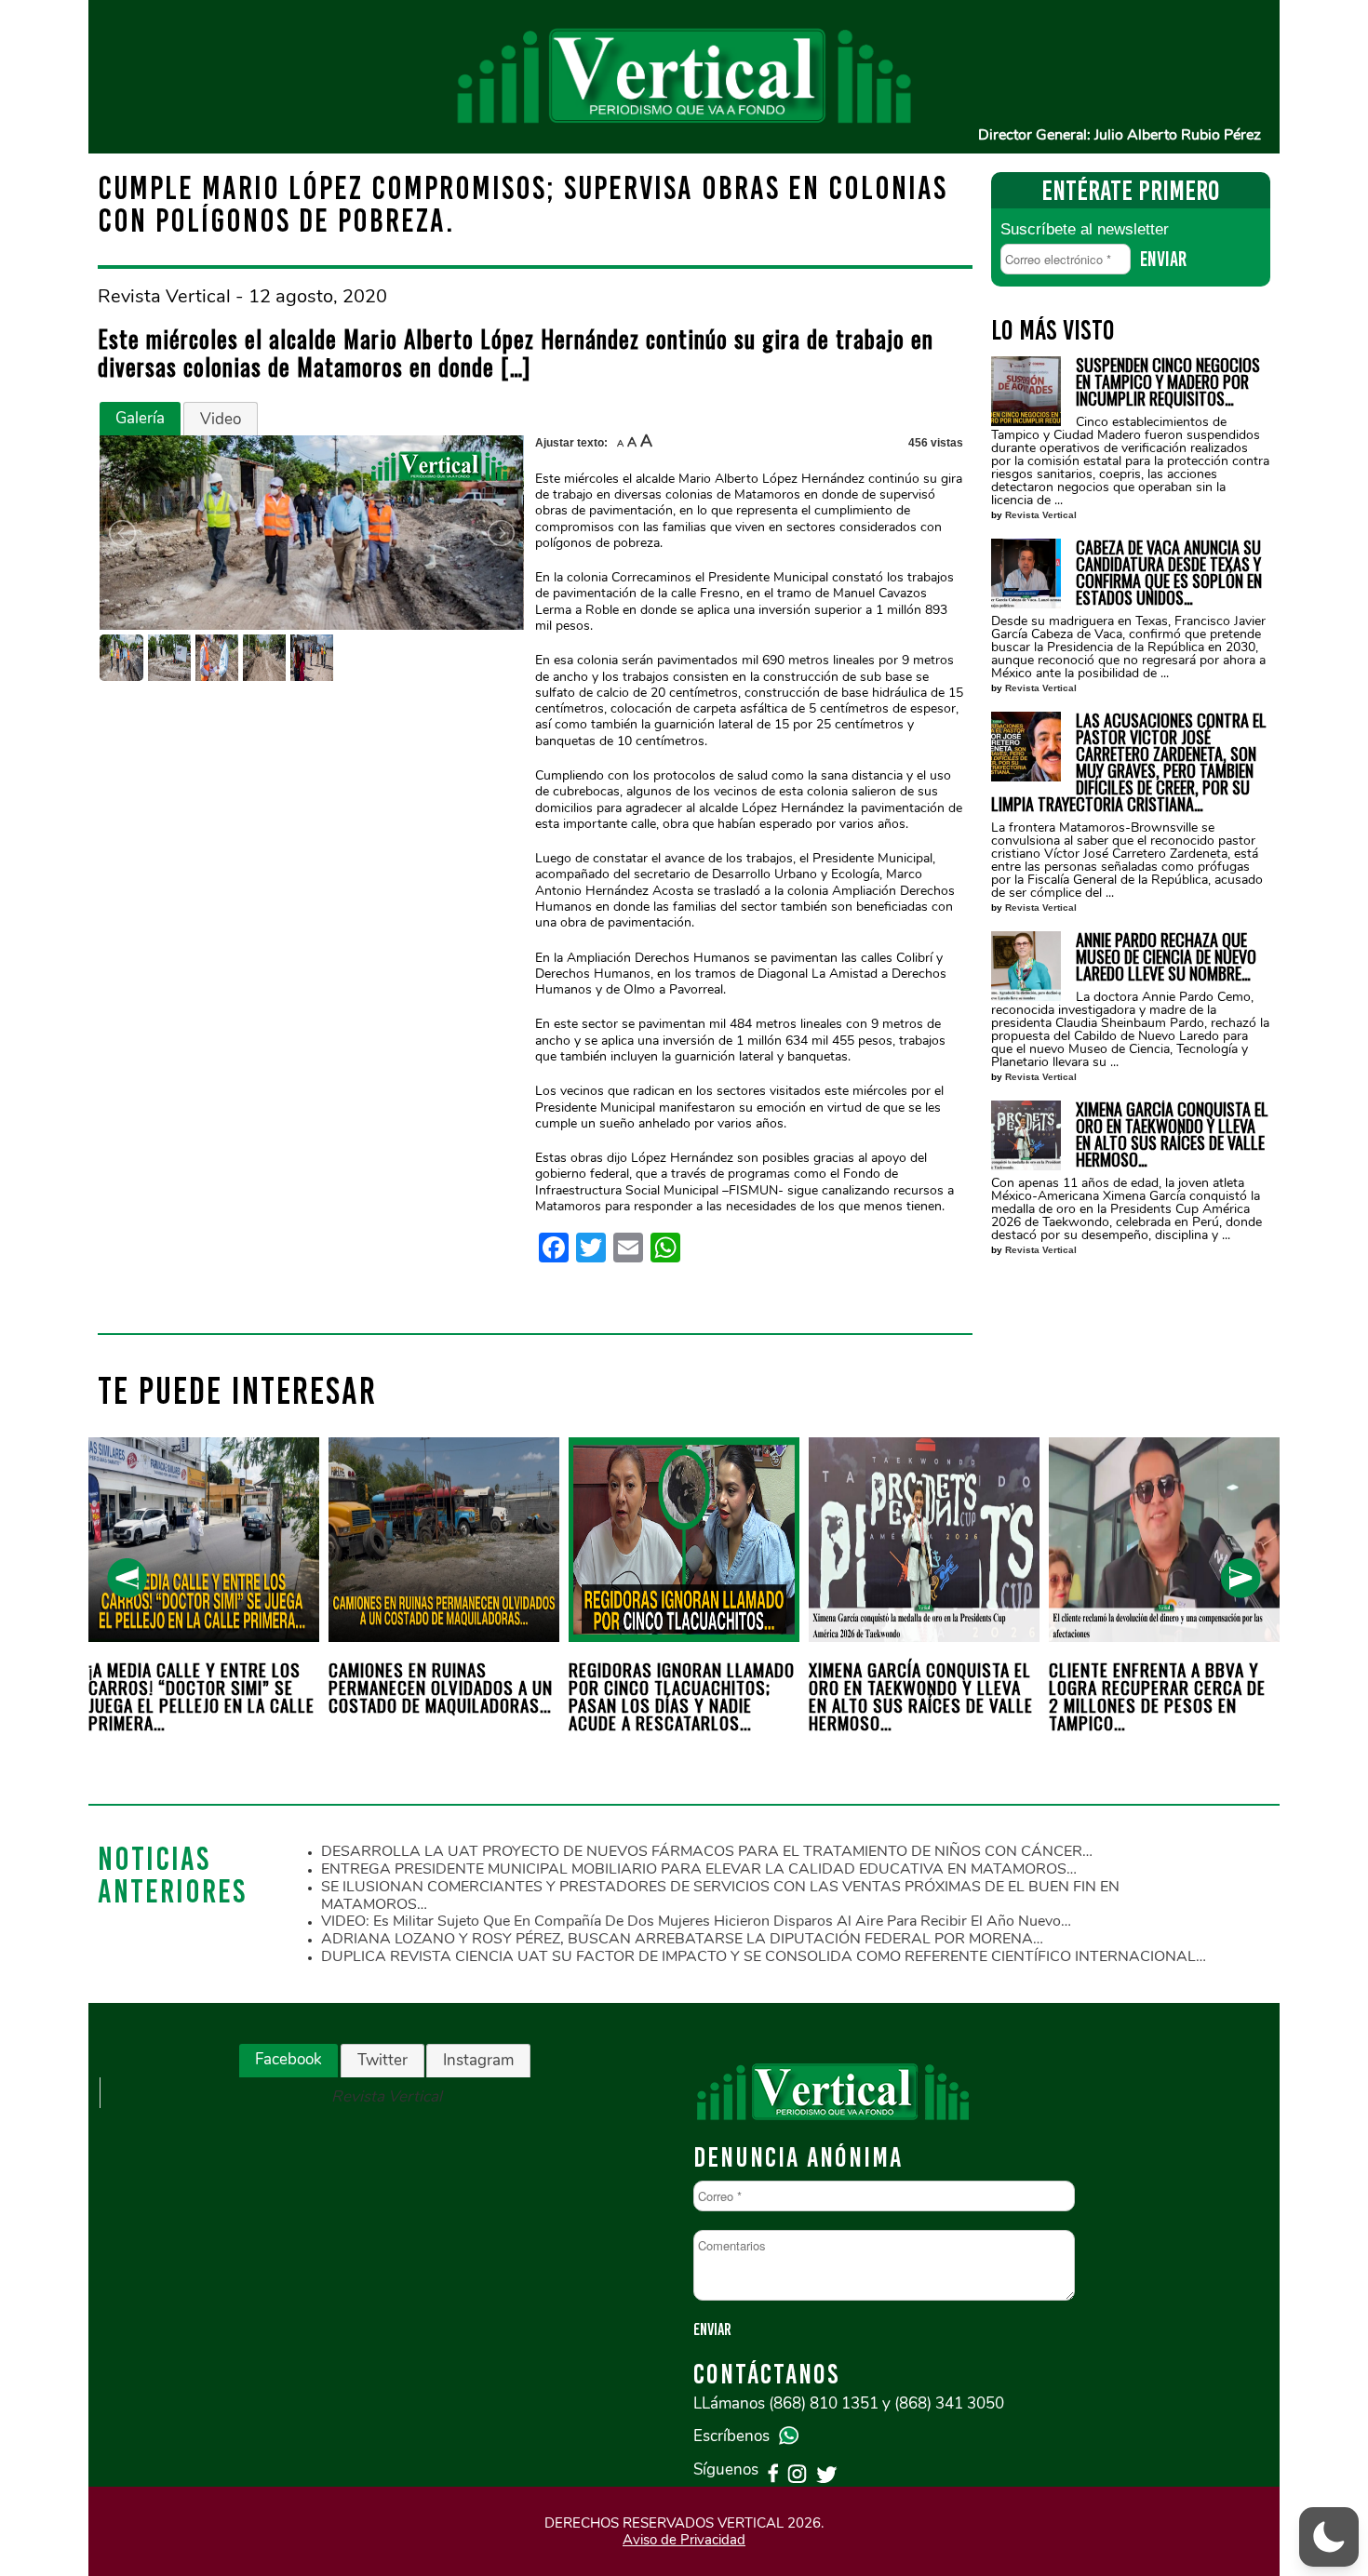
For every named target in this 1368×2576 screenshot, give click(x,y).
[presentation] (127, 1578)
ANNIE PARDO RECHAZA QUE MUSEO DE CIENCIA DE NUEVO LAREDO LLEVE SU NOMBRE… (1166, 956)
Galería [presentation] (140, 418)
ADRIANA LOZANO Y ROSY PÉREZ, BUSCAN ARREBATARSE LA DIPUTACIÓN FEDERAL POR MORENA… (682, 1939)
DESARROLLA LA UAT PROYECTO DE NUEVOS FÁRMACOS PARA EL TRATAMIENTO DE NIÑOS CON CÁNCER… (707, 1851)
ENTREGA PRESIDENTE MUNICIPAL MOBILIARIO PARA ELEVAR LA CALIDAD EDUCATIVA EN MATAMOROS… (699, 1869)
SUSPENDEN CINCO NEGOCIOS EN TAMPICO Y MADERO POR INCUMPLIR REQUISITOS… (1168, 381)
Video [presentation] (221, 419)
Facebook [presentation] (288, 2059)
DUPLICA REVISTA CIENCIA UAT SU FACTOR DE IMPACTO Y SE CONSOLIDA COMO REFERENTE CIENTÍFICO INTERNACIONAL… (764, 1956)
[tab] (140, 419)
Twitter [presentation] (382, 2060)
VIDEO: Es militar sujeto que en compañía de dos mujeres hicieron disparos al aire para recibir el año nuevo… (696, 1921)
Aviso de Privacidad (684, 2540)
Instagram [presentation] (478, 2060)
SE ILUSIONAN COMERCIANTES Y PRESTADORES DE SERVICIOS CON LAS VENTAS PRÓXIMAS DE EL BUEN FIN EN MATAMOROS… (720, 1895)
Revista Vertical (1041, 515)
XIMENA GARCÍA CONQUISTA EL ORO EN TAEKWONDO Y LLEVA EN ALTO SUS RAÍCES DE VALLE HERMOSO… (1172, 1134)
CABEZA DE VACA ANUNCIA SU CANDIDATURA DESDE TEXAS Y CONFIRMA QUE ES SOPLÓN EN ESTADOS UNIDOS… (1169, 572)
